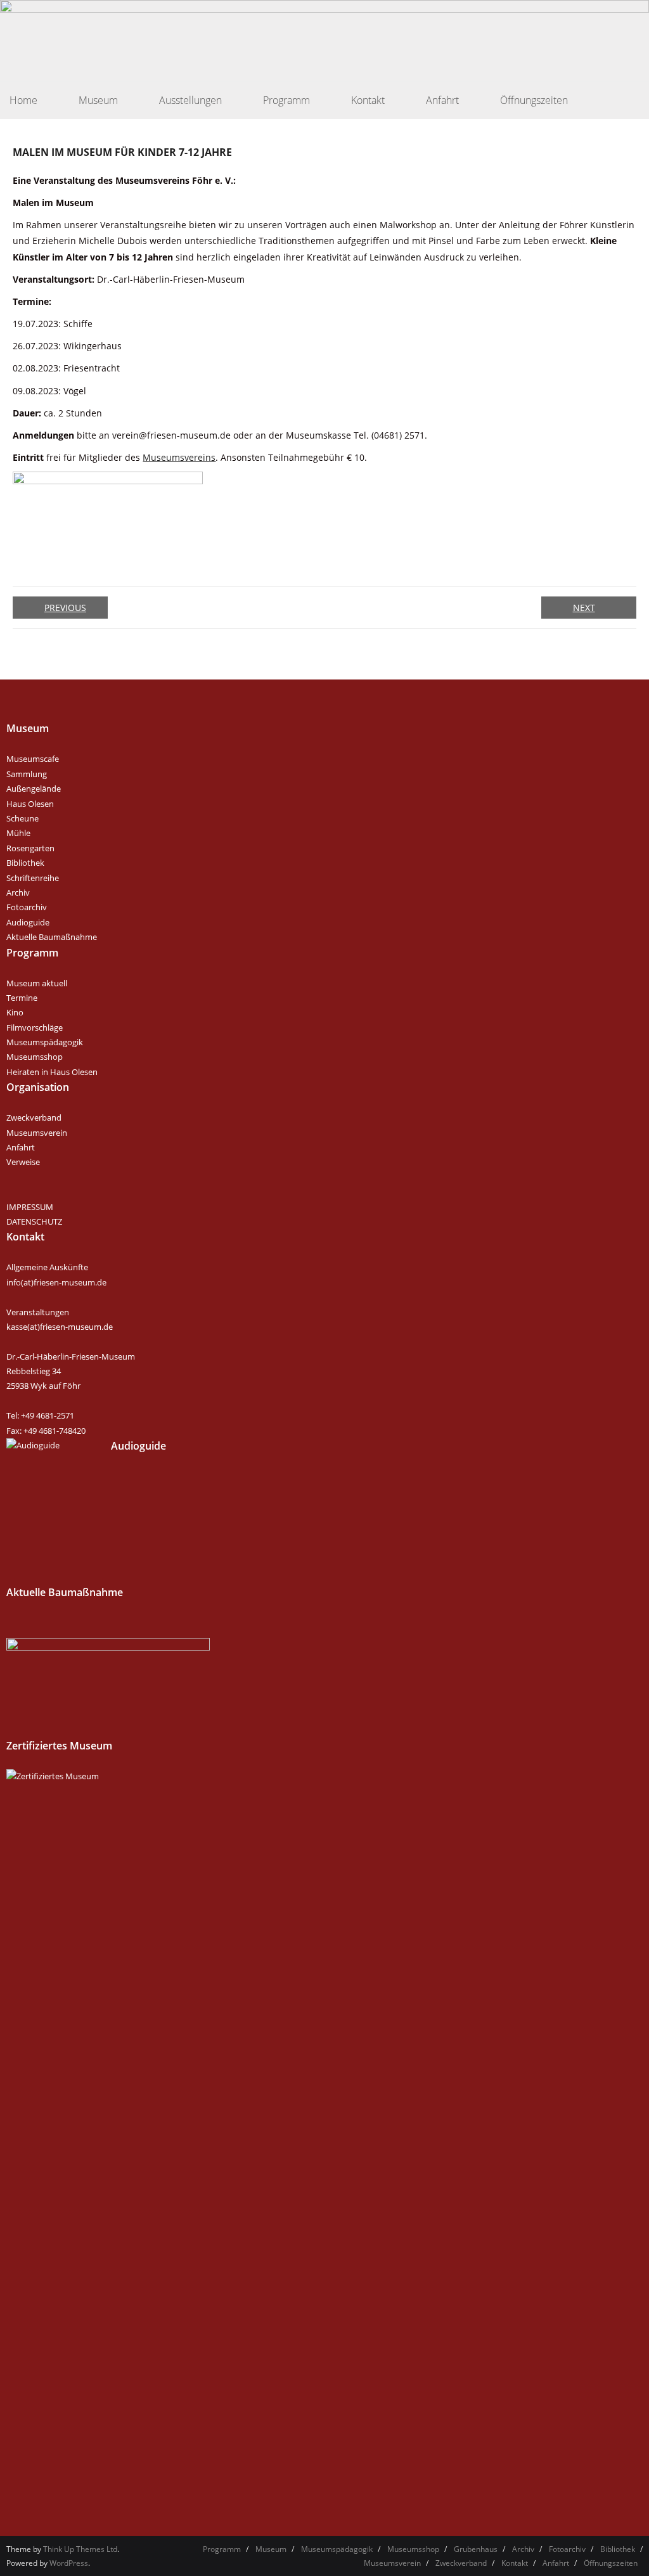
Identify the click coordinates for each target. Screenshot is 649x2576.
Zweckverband (34, 1117)
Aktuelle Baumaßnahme (52, 937)
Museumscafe (33, 759)
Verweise (23, 1162)
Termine (22, 998)
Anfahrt (21, 1147)
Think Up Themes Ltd (80, 2549)
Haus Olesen (30, 804)
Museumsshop (35, 1057)
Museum (271, 2549)
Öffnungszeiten (611, 2563)
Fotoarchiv (27, 907)
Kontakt (515, 2563)
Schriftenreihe (33, 878)
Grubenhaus (476, 2549)
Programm (222, 2549)
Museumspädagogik (45, 1042)
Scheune (22, 818)
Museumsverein (37, 1133)
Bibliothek (25, 863)
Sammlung (27, 774)
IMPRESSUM (30, 1207)
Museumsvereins (179, 457)
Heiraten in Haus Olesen (52, 1072)
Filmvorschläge (35, 1027)
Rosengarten (30, 848)
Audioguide (28, 922)
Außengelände (34, 789)
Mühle (18, 833)
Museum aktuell (37, 983)
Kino (15, 1012)
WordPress (69, 2563)
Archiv (18, 892)
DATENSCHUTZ (34, 1221)
